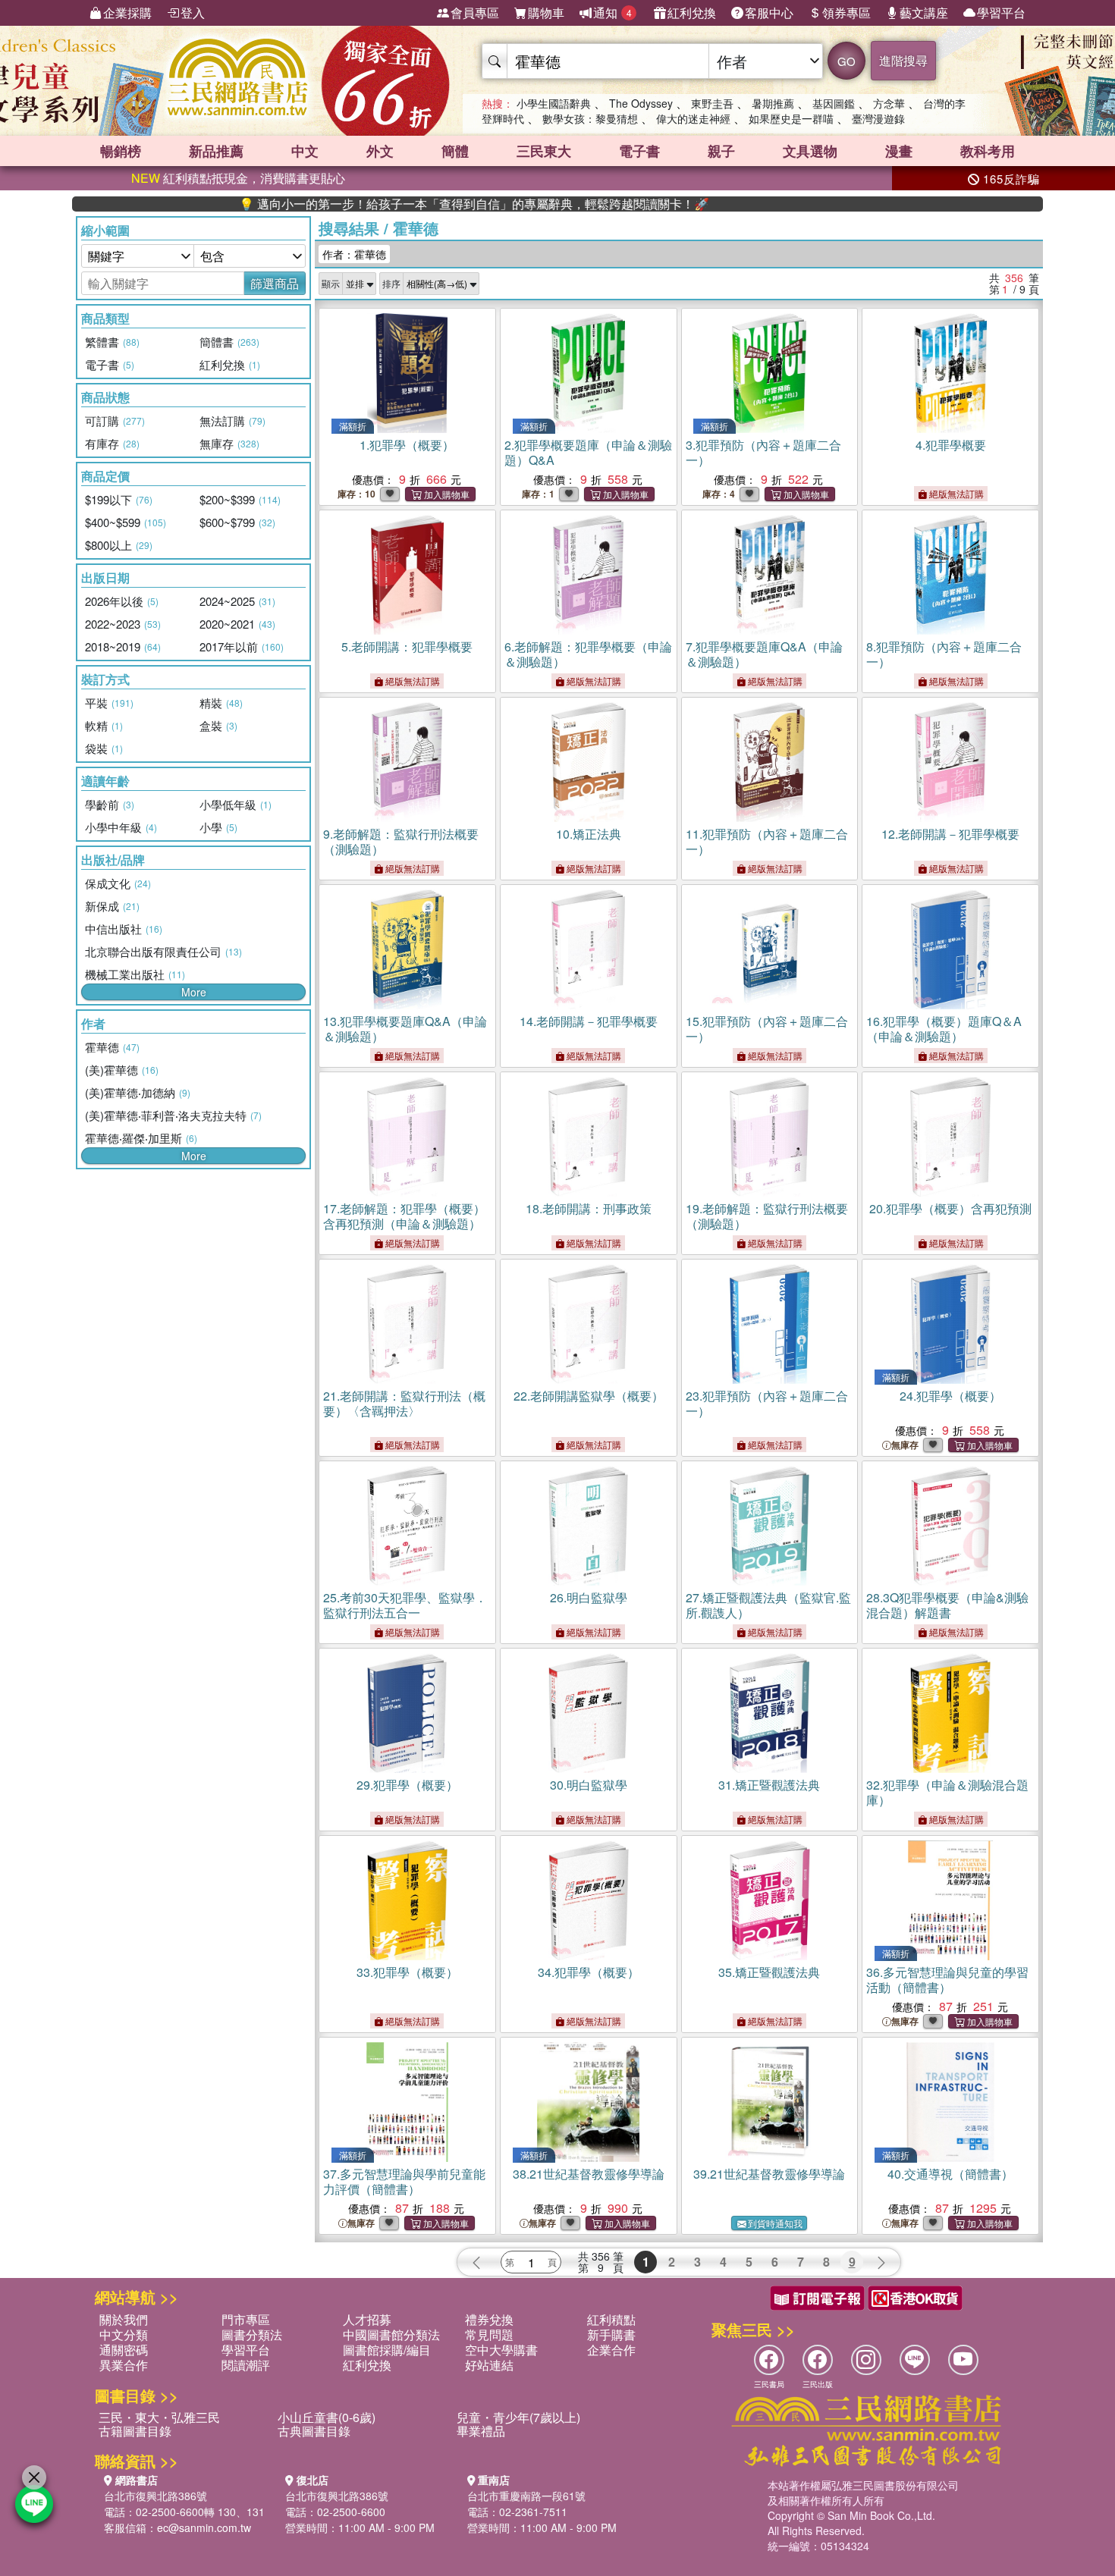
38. (589, 2174)
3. (763, 452)
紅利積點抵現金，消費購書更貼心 (238, 178)
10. (589, 834)
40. (950, 2174)
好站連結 (489, 2365)
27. (768, 1605)
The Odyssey (641, 103)
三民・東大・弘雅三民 (159, 2417)
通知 (612, 13)
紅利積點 (611, 2319)
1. (407, 445)
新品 (216, 151)
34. (589, 1972)
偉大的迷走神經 (693, 118)
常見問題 (489, 2334)
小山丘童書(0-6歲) (327, 2417)
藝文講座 (924, 13)
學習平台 (1001, 13)
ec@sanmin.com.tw (204, 2527)
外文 (380, 151)
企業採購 (127, 13)
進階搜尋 (903, 60)
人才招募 (367, 2319)
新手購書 (611, 2334)
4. (951, 445)
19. (767, 1216)
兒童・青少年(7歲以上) (518, 2417)
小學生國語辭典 (554, 103)
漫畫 (899, 151)
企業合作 (611, 2350)
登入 (193, 13)
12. (950, 834)
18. (589, 1208)
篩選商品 (275, 283)
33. (407, 1972)
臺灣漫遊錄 (878, 118)
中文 (305, 151)
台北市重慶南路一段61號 (526, 2496)
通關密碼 (124, 2350)
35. (769, 1972)
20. (950, 1208)
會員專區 (475, 13)
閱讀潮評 (246, 2365)
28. (947, 1605)
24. (950, 1396)
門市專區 (246, 2319)
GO (846, 61)
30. (589, 1785)
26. (589, 1597)
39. (769, 2174)
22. (589, 1396)
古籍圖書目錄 (135, 2431)
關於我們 (124, 2319)
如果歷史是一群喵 (791, 118)
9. (401, 841)
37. (404, 2181)
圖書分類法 (252, 2334)
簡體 (455, 151)
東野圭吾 (712, 103)
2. (588, 452)
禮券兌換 (489, 2319)
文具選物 (810, 151)
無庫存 (905, 1445)
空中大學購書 (501, 2350)
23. (767, 1403)
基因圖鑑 (834, 103)
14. (589, 1021)
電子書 (639, 151)
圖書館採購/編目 (387, 2350)
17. (404, 1216)
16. (944, 1029)
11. (767, 841)
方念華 (889, 103)
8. (944, 654)
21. (404, 1403)
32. (947, 1792)
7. (764, 654)
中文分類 (124, 2334)
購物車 (546, 13)
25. (405, 1605)
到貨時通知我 (775, 2223)
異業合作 (124, 2365)
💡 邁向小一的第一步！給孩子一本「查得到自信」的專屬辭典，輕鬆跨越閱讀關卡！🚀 (405, 204)
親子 (721, 151)
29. (407, 1785)
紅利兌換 (692, 13)
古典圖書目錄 (314, 2431)
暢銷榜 (121, 151)
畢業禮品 (481, 2431)
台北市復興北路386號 (155, 2496)
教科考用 (988, 151)
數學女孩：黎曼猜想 (590, 118)
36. (947, 1980)
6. (588, 654)
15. (767, 1029)
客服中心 (769, 13)
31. (769, 1785)
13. (405, 1029)
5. (407, 646)
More (194, 992)
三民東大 (544, 151)
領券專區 (846, 13)
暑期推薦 (773, 103)
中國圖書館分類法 (391, 2334)
